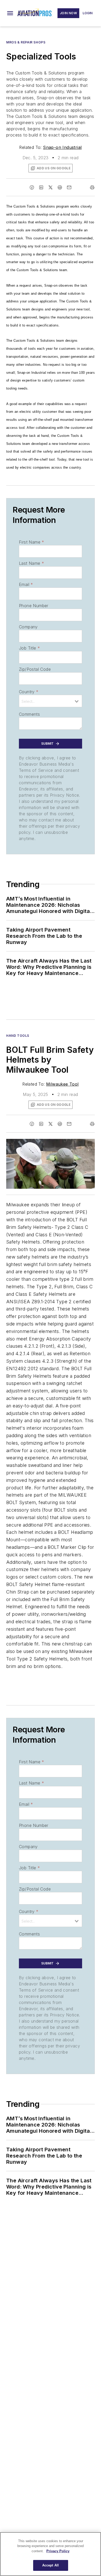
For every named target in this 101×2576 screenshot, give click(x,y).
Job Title (29, 648)
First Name (31, 542)
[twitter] (51, 187)
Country (29, 692)
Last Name (31, 563)
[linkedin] (41, 187)
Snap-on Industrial (62, 147)
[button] (10, 13)
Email (26, 584)
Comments (29, 714)
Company (28, 627)
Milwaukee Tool (62, 1084)
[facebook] (32, 187)
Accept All (51, 2565)
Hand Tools (18, 1036)
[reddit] (60, 187)
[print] (92, 187)
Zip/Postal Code (35, 669)
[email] (69, 187)
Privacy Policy (58, 2551)
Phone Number (34, 606)
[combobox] (51, 701)
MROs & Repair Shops (26, 42)
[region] (51, 2554)
